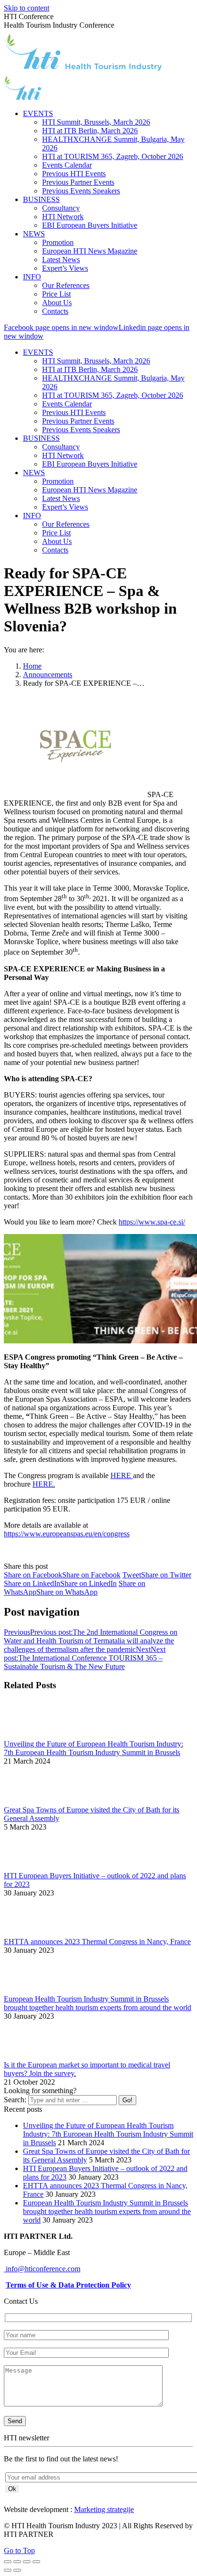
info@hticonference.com (42, 2269)
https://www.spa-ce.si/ (152, 1222)
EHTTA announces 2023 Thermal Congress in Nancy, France (97, 1942)
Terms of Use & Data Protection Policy (68, 2285)
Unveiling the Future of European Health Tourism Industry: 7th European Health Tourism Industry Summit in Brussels (93, 1748)
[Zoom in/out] (36, 2562)
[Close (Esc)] (8, 2562)
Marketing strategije (104, 2509)
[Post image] (30, 1735)
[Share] (17, 2562)
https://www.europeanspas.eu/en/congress (67, 1534)
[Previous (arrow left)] (8, 2570)
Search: (15, 2100)
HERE (122, 1475)
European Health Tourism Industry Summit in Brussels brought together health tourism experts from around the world (98, 2003)
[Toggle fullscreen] (27, 2562)
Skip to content (27, 8)
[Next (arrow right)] (17, 2570)
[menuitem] (38, 113)
